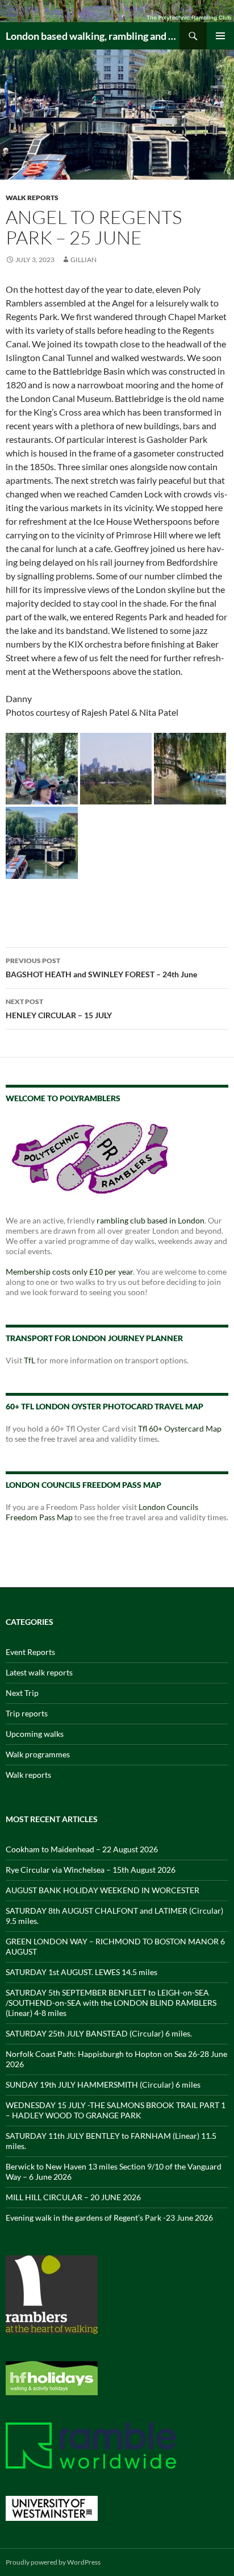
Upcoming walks (35, 1734)
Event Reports (30, 1652)
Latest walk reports (39, 1672)
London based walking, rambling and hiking (93, 36)
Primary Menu (220, 36)
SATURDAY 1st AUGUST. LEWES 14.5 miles (82, 1972)
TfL (30, 1360)
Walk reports (32, 198)
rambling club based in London (151, 1220)
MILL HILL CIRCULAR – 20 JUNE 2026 (73, 2197)
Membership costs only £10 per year (69, 1272)
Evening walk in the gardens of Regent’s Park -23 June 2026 (109, 2218)
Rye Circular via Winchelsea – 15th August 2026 (91, 1870)
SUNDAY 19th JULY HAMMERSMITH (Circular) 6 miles (103, 2085)
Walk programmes (38, 1754)
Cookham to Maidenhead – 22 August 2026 (82, 1849)
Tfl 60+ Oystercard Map (180, 1428)
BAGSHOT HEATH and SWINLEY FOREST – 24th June (101, 968)
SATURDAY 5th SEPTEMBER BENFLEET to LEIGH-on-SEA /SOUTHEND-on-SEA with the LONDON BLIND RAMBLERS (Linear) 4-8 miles (111, 2003)
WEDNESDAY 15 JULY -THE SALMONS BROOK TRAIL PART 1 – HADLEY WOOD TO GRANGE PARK (116, 2110)
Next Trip (22, 1693)
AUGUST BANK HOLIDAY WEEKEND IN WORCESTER (103, 1890)
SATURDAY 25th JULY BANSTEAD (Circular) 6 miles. (99, 2033)
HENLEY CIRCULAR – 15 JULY (59, 1009)
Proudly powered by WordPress (53, 2562)
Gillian (83, 260)
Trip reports (27, 1713)
